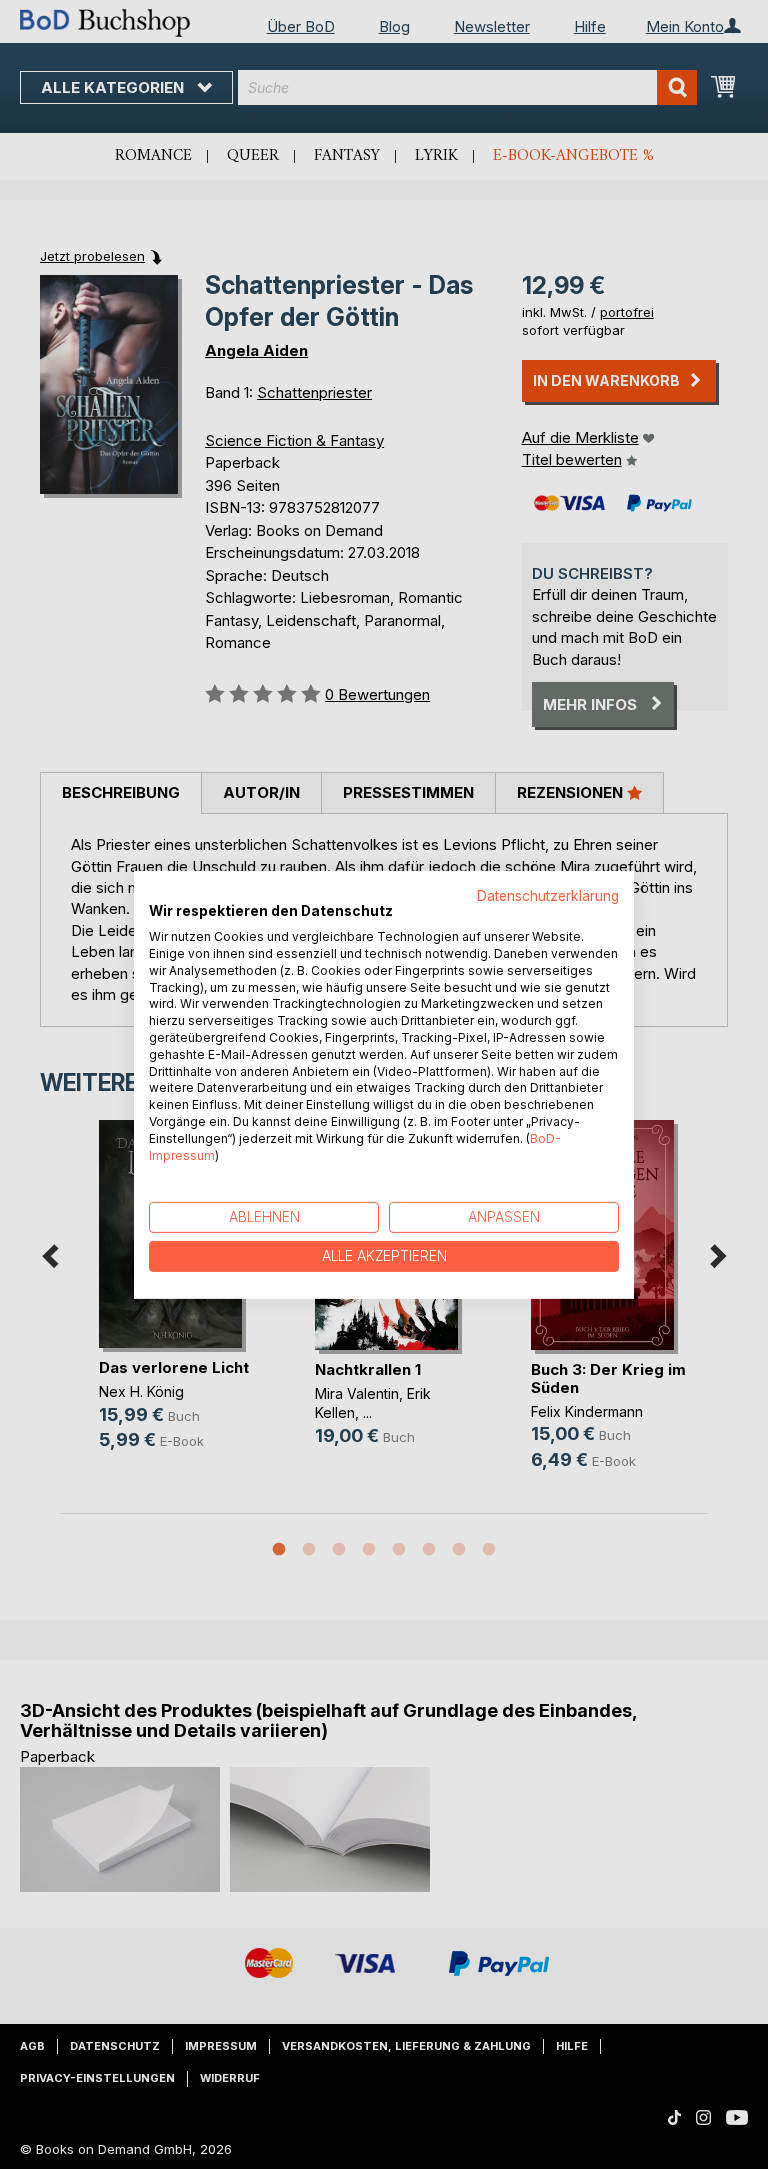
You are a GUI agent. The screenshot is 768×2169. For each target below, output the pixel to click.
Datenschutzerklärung (548, 895)
